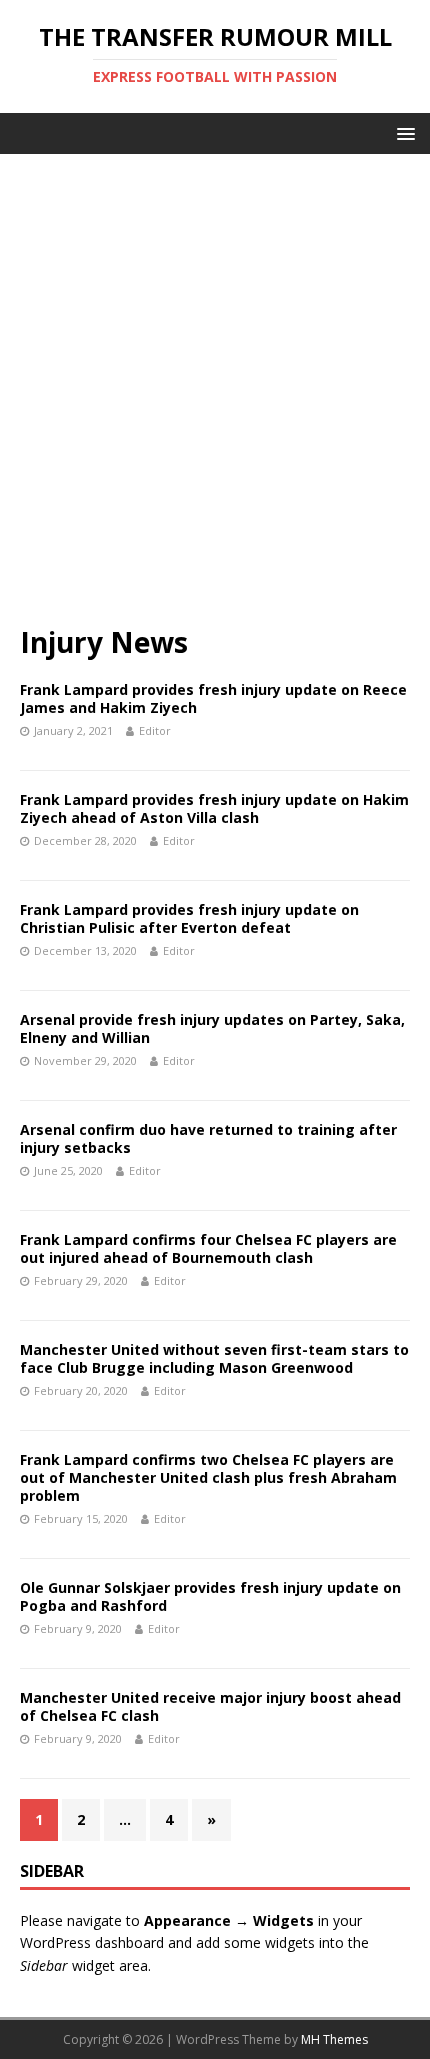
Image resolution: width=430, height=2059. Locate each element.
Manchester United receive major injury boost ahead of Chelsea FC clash (210, 1706)
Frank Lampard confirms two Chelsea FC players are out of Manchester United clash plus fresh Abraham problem (208, 1477)
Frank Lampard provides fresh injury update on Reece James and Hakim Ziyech (213, 698)
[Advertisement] (215, 399)
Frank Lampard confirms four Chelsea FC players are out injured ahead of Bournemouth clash (208, 1248)
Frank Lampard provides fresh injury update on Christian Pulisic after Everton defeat (189, 918)
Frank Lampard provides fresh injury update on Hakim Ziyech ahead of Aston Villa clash (214, 808)
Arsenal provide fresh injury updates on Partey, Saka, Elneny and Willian (212, 1028)
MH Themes (334, 2039)
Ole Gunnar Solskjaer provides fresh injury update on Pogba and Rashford (210, 1596)
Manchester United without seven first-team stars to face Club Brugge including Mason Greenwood (214, 1358)
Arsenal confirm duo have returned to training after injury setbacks (208, 1138)
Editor (155, 730)
